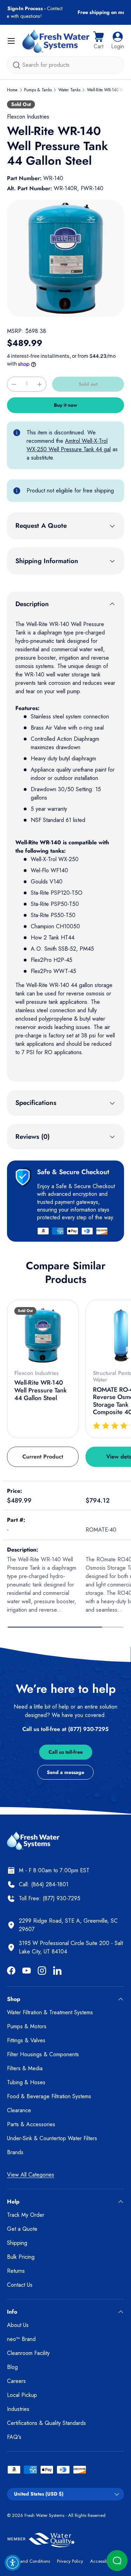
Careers (16, 2381)
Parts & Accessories (31, 2124)
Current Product (43, 1457)
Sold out (88, 384)
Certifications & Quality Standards (46, 2423)
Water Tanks (69, 90)
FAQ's (14, 2437)
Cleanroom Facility (28, 2353)
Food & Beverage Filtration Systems (49, 2096)
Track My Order (26, 2215)
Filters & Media (25, 2068)
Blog (12, 2367)
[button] (99, 41)
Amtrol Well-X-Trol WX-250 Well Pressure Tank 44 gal (69, 445)
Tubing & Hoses (26, 2082)
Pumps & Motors (27, 2026)
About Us (18, 2325)
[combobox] (65, 65)
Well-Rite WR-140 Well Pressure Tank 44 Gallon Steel (41, 1390)
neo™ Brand (21, 2339)
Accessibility (102, 2561)
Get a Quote (22, 2229)
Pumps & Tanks (38, 90)
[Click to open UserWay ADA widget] (13, 2563)
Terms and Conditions (28, 2561)
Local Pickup (22, 2395)
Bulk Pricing (21, 2257)
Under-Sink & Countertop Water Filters (52, 2138)
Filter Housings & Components (43, 2054)
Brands (15, 2152)
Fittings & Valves (26, 2040)
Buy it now (65, 405)
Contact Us (20, 2285)
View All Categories (31, 2175)
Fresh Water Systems (44, 2515)
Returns (16, 2271)
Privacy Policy (70, 2561)
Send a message (65, 1772)
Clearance (19, 2110)
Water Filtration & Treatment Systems (50, 2012)
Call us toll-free (66, 1752)
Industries (18, 2409)
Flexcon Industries (28, 117)
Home (12, 90)
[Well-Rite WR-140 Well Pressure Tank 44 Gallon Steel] (43, 1336)
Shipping (17, 2243)
